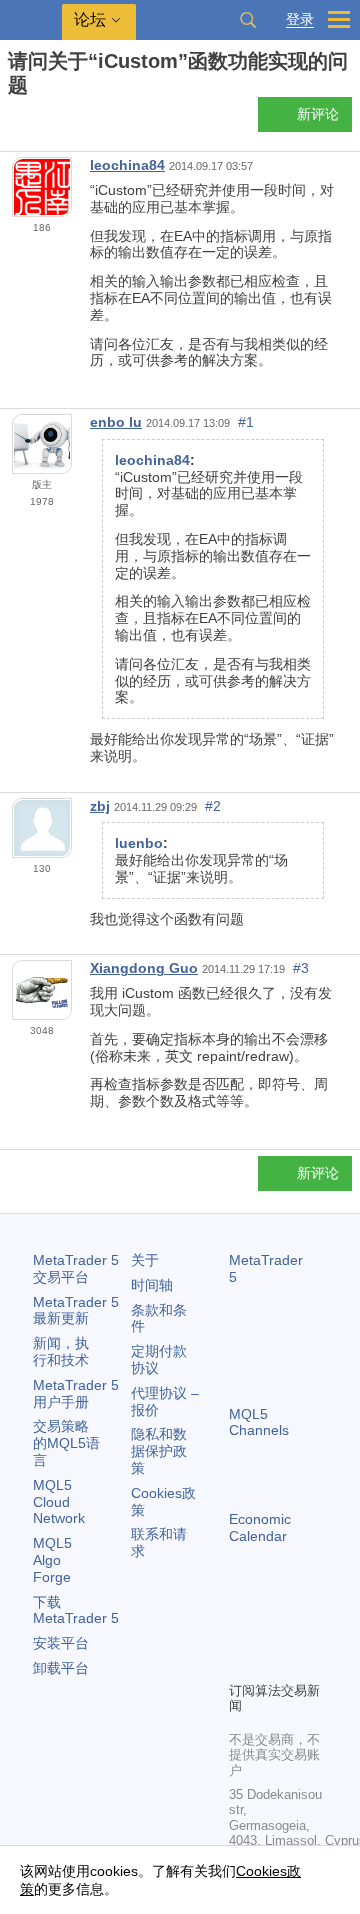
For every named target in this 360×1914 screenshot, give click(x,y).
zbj (100, 806)
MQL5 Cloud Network (59, 1502)
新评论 (318, 114)
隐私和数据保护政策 (159, 1451)
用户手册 (76, 1393)
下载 (76, 1610)
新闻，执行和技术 (61, 1351)
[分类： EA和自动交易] (38, 120)
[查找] (248, 20)
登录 (300, 19)
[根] (14, 120)
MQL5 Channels (259, 1422)
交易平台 (76, 1268)
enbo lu (116, 422)
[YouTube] (241, 1663)
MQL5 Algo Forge (52, 1560)
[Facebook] (241, 1631)
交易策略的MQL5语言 (66, 1443)
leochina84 (127, 165)
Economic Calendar (260, 1527)
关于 (145, 1260)
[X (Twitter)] (305, 1631)
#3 (301, 968)
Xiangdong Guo (144, 968)
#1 (246, 422)
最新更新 (76, 1310)
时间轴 (152, 1285)
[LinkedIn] (273, 1663)
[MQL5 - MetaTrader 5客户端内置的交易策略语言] (31, 20)
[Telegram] (273, 1631)
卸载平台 (61, 1668)
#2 (213, 806)
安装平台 (61, 1643)
